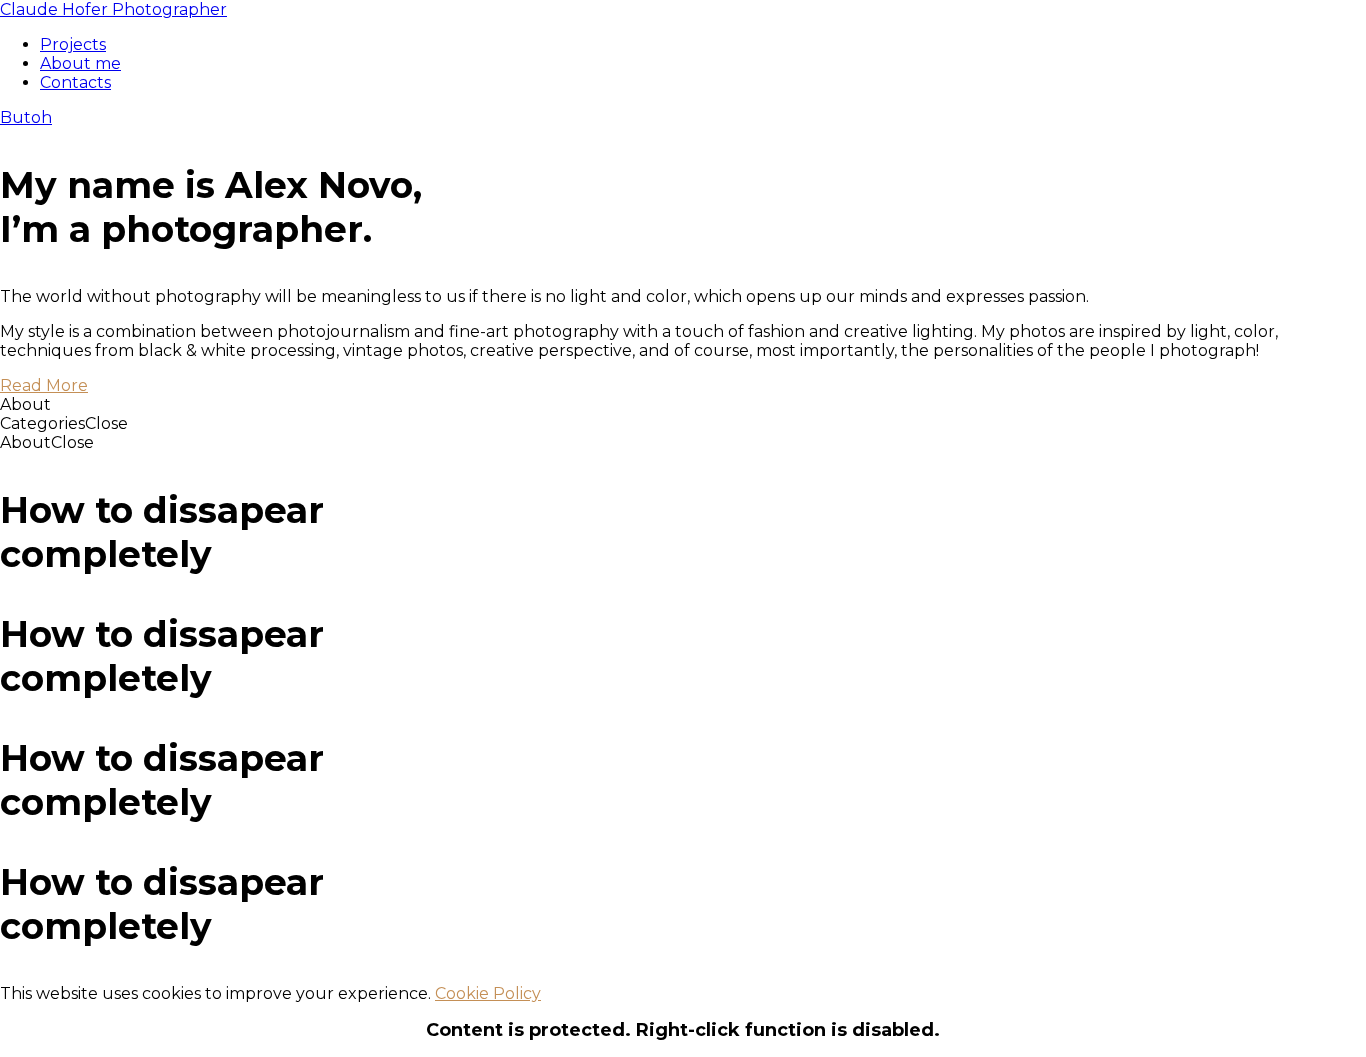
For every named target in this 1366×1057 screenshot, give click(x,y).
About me (80, 63)
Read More (44, 385)
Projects (73, 44)
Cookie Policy (488, 993)
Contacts (75, 82)
